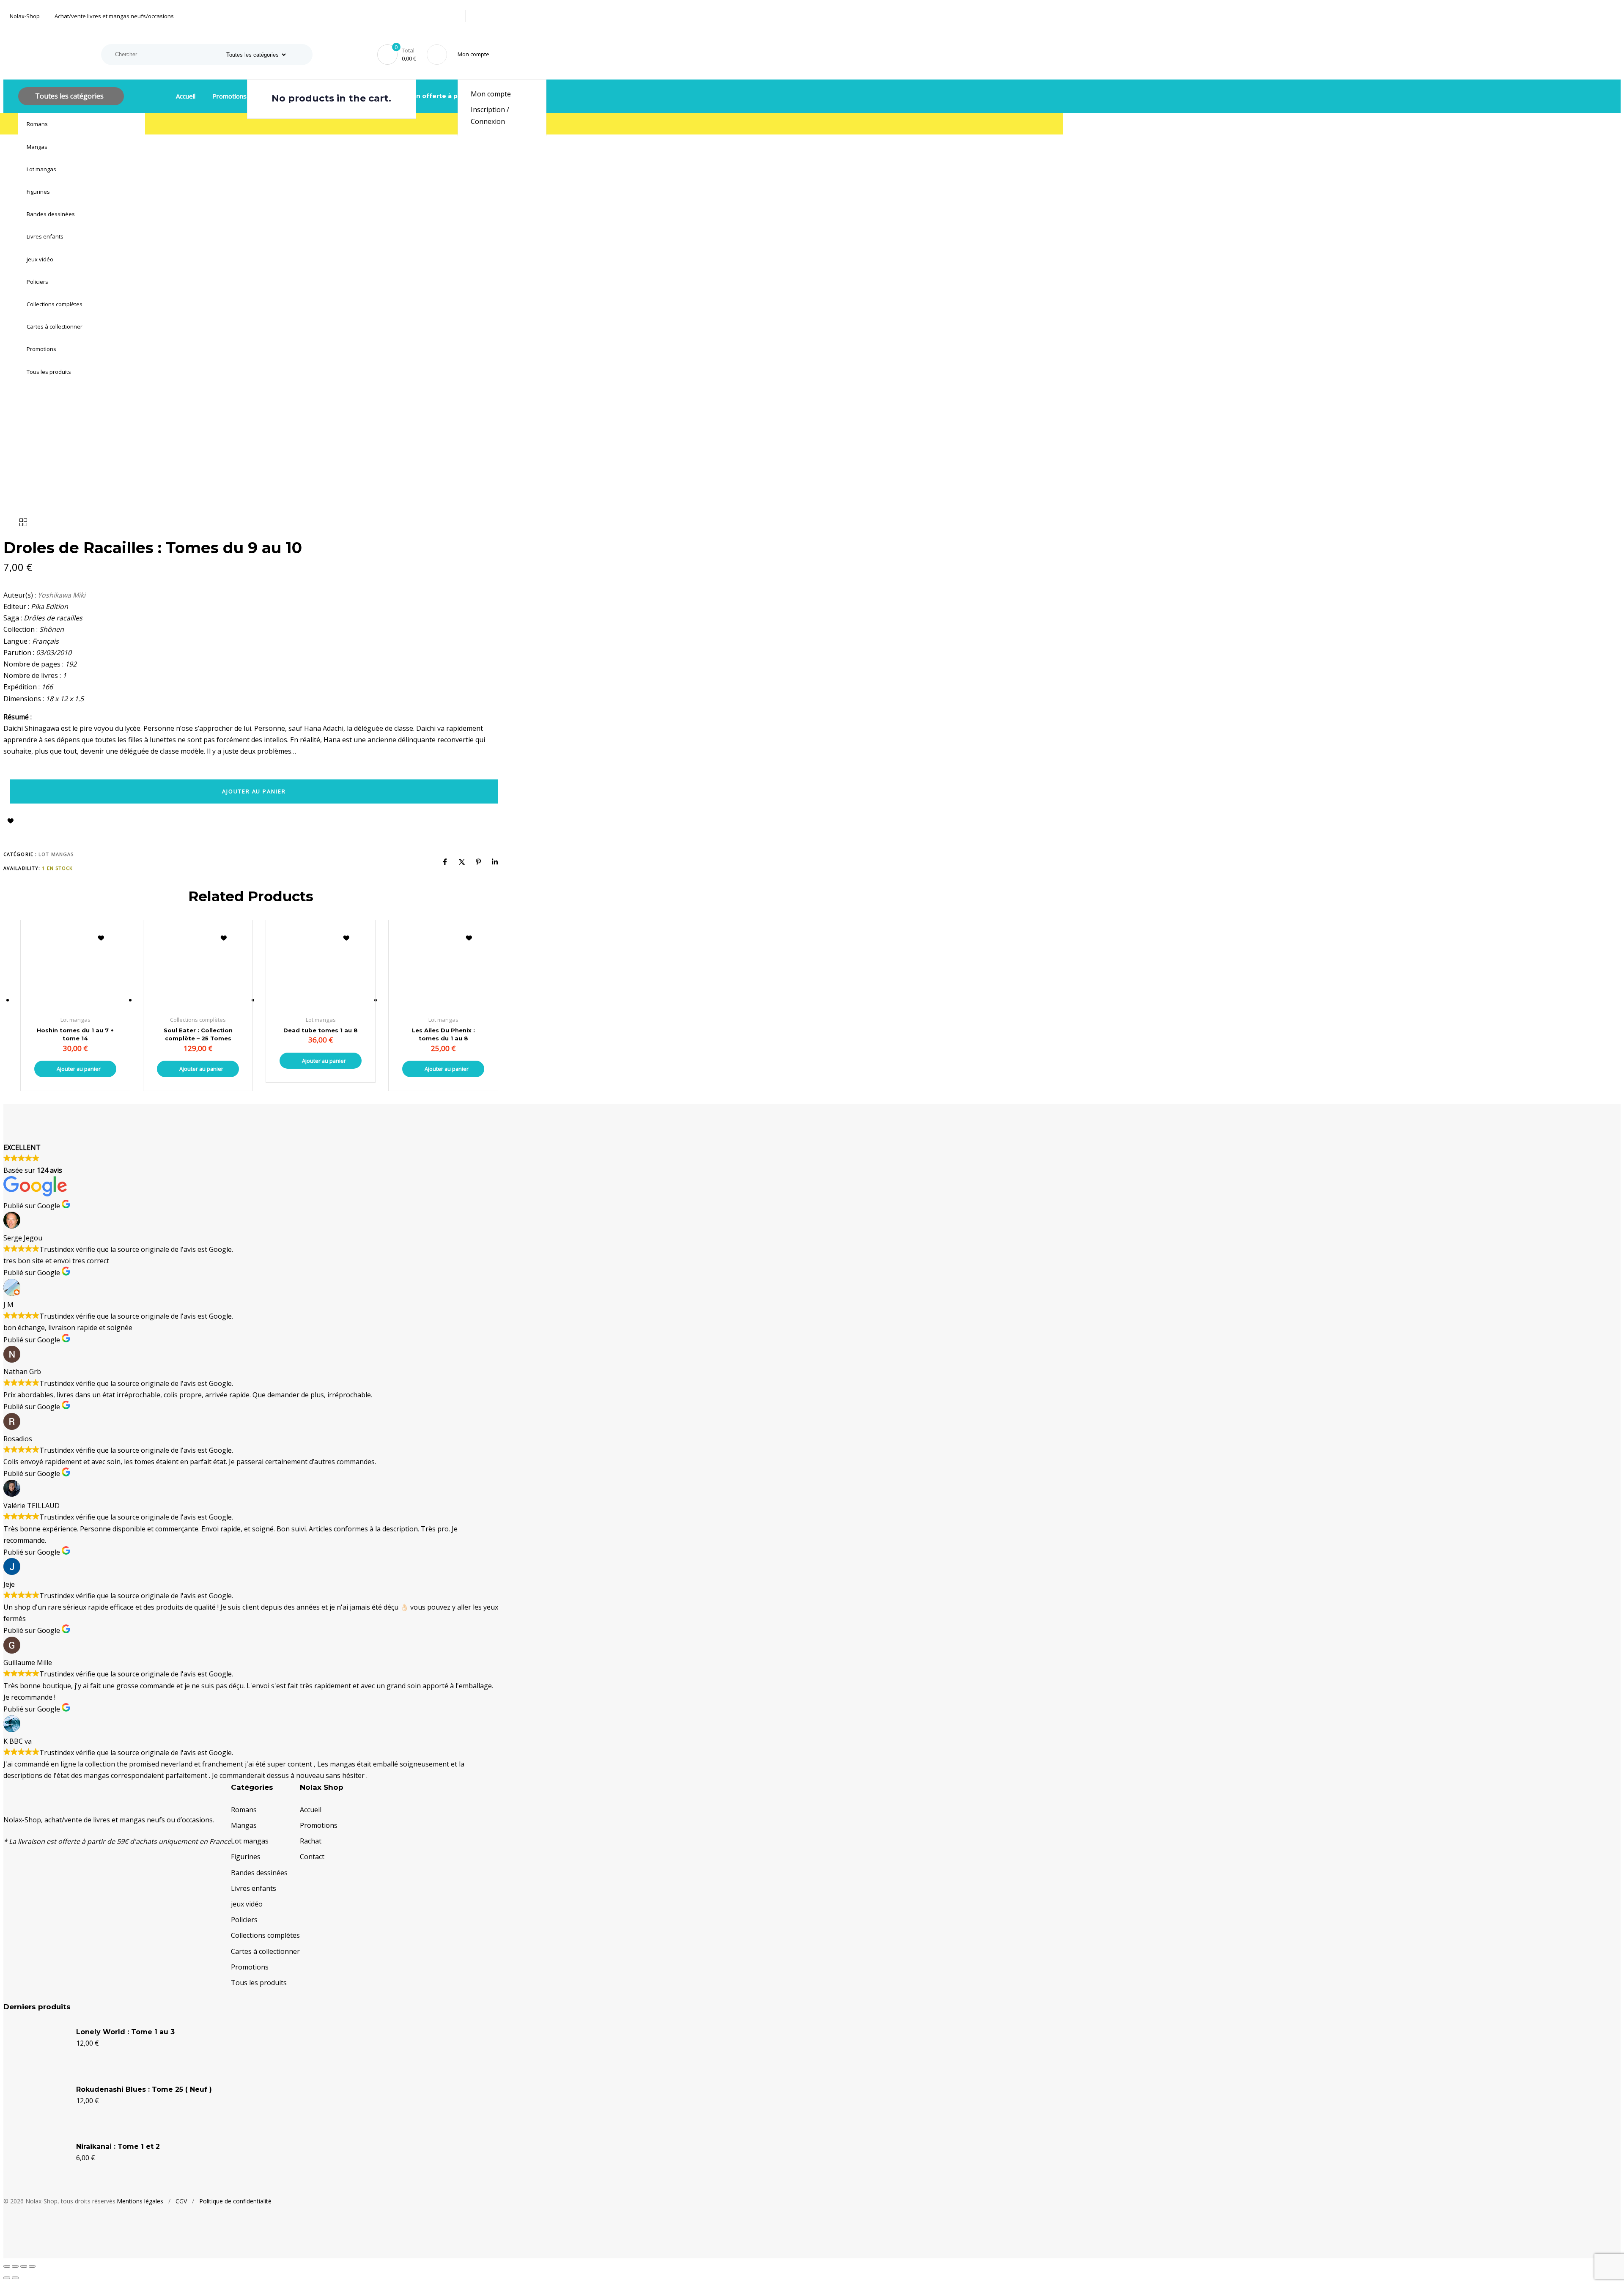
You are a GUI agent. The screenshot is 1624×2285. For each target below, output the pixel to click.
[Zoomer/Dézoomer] (7, 2266)
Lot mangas (41, 169)
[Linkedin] (495, 862)
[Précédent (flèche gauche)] (7, 2278)
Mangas (37, 147)
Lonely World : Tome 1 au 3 (125, 2032)
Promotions (41, 349)
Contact (312, 1857)
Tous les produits (49, 372)
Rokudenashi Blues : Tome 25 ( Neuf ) (144, 2089)
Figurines (38, 192)
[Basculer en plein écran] (15, 2266)
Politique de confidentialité (235, 2201)
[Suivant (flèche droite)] (15, 2278)
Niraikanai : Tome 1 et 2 (118, 2146)
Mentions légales (140, 2201)
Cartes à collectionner (55, 326)
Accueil (186, 96)
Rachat (311, 1841)
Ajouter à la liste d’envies (11, 821)
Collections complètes (55, 304)
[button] (475, 54)
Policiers (37, 282)
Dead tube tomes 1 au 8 (321, 1030)
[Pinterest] (478, 862)
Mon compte (491, 94)
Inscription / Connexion (490, 115)
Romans (37, 124)
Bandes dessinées (51, 214)
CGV (181, 2201)
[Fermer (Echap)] (32, 2266)
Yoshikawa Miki (62, 595)
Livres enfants (45, 236)
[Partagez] (24, 2266)
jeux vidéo (40, 259)
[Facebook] (445, 862)
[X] (462, 862)
